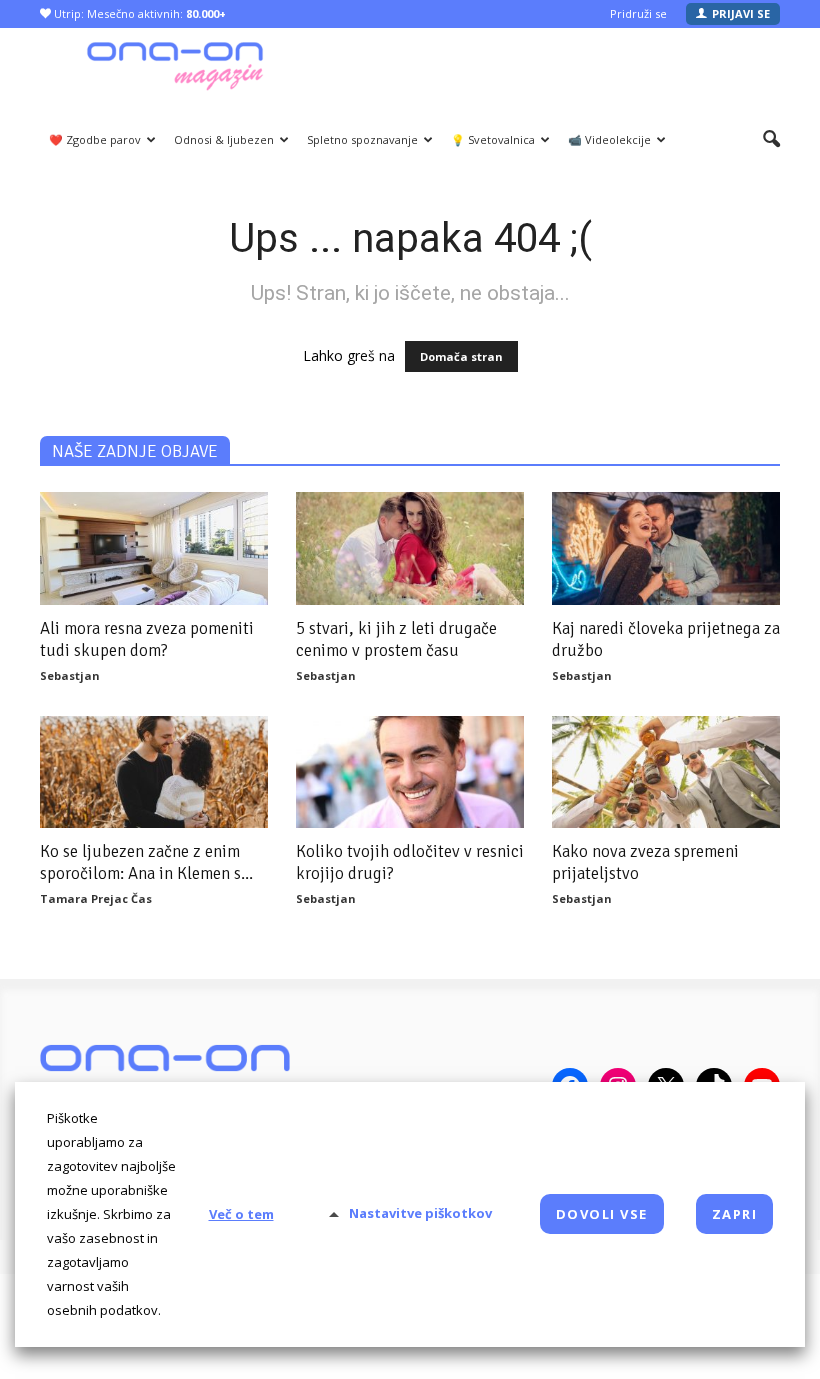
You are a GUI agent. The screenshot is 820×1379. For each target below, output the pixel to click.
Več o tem (241, 1214)
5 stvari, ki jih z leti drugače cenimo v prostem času (396, 639)
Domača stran (461, 356)
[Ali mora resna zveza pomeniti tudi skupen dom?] (154, 548)
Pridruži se (638, 13)
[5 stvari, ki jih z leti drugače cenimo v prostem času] (410, 548)
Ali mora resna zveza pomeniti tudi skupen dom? (147, 639)
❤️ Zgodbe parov (95, 139)
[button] (771, 140)
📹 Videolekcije (609, 139)
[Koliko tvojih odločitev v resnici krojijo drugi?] (410, 772)
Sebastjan (70, 675)
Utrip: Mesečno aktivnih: (138, 13)
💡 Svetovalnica (493, 139)
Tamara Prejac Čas (96, 898)
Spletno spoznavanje (362, 139)
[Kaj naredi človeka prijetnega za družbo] (666, 548)
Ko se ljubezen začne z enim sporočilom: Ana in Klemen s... (146, 862)
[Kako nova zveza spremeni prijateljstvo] (666, 772)
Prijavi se (741, 13)
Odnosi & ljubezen (224, 139)
